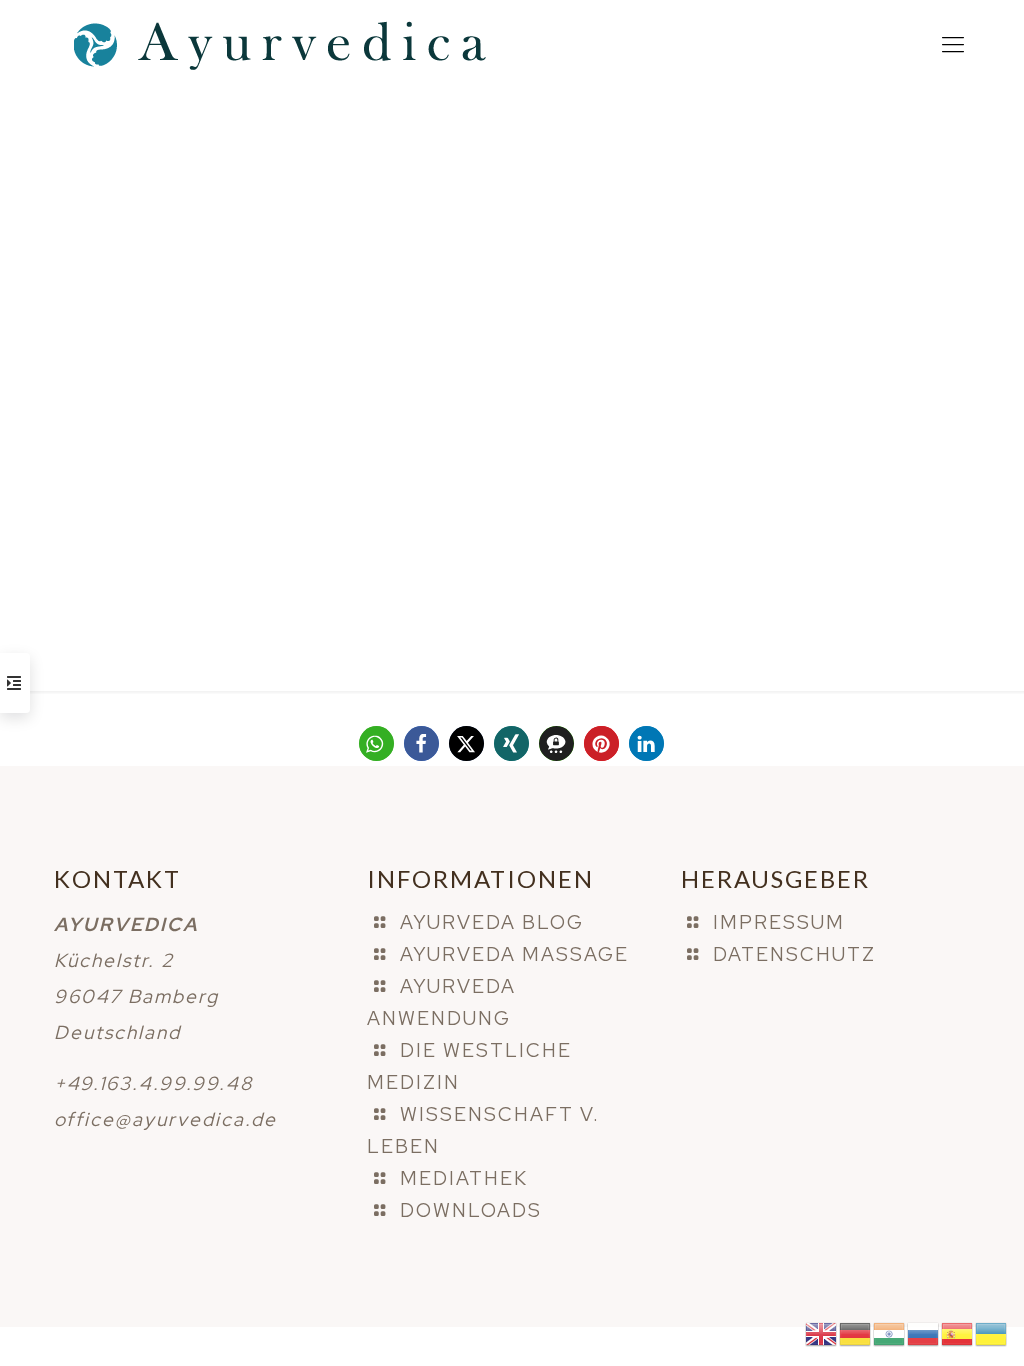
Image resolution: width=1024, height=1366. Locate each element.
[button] (376, 743)
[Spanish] (958, 1332)
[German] (856, 1332)
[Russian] (924, 1332)
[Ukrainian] (992, 1332)
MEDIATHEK (464, 1178)
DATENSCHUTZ (794, 954)
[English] (822, 1332)
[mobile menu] (953, 45)
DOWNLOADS (471, 1210)
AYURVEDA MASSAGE (514, 954)
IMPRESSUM (779, 922)
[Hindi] (890, 1332)
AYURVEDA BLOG (492, 922)
